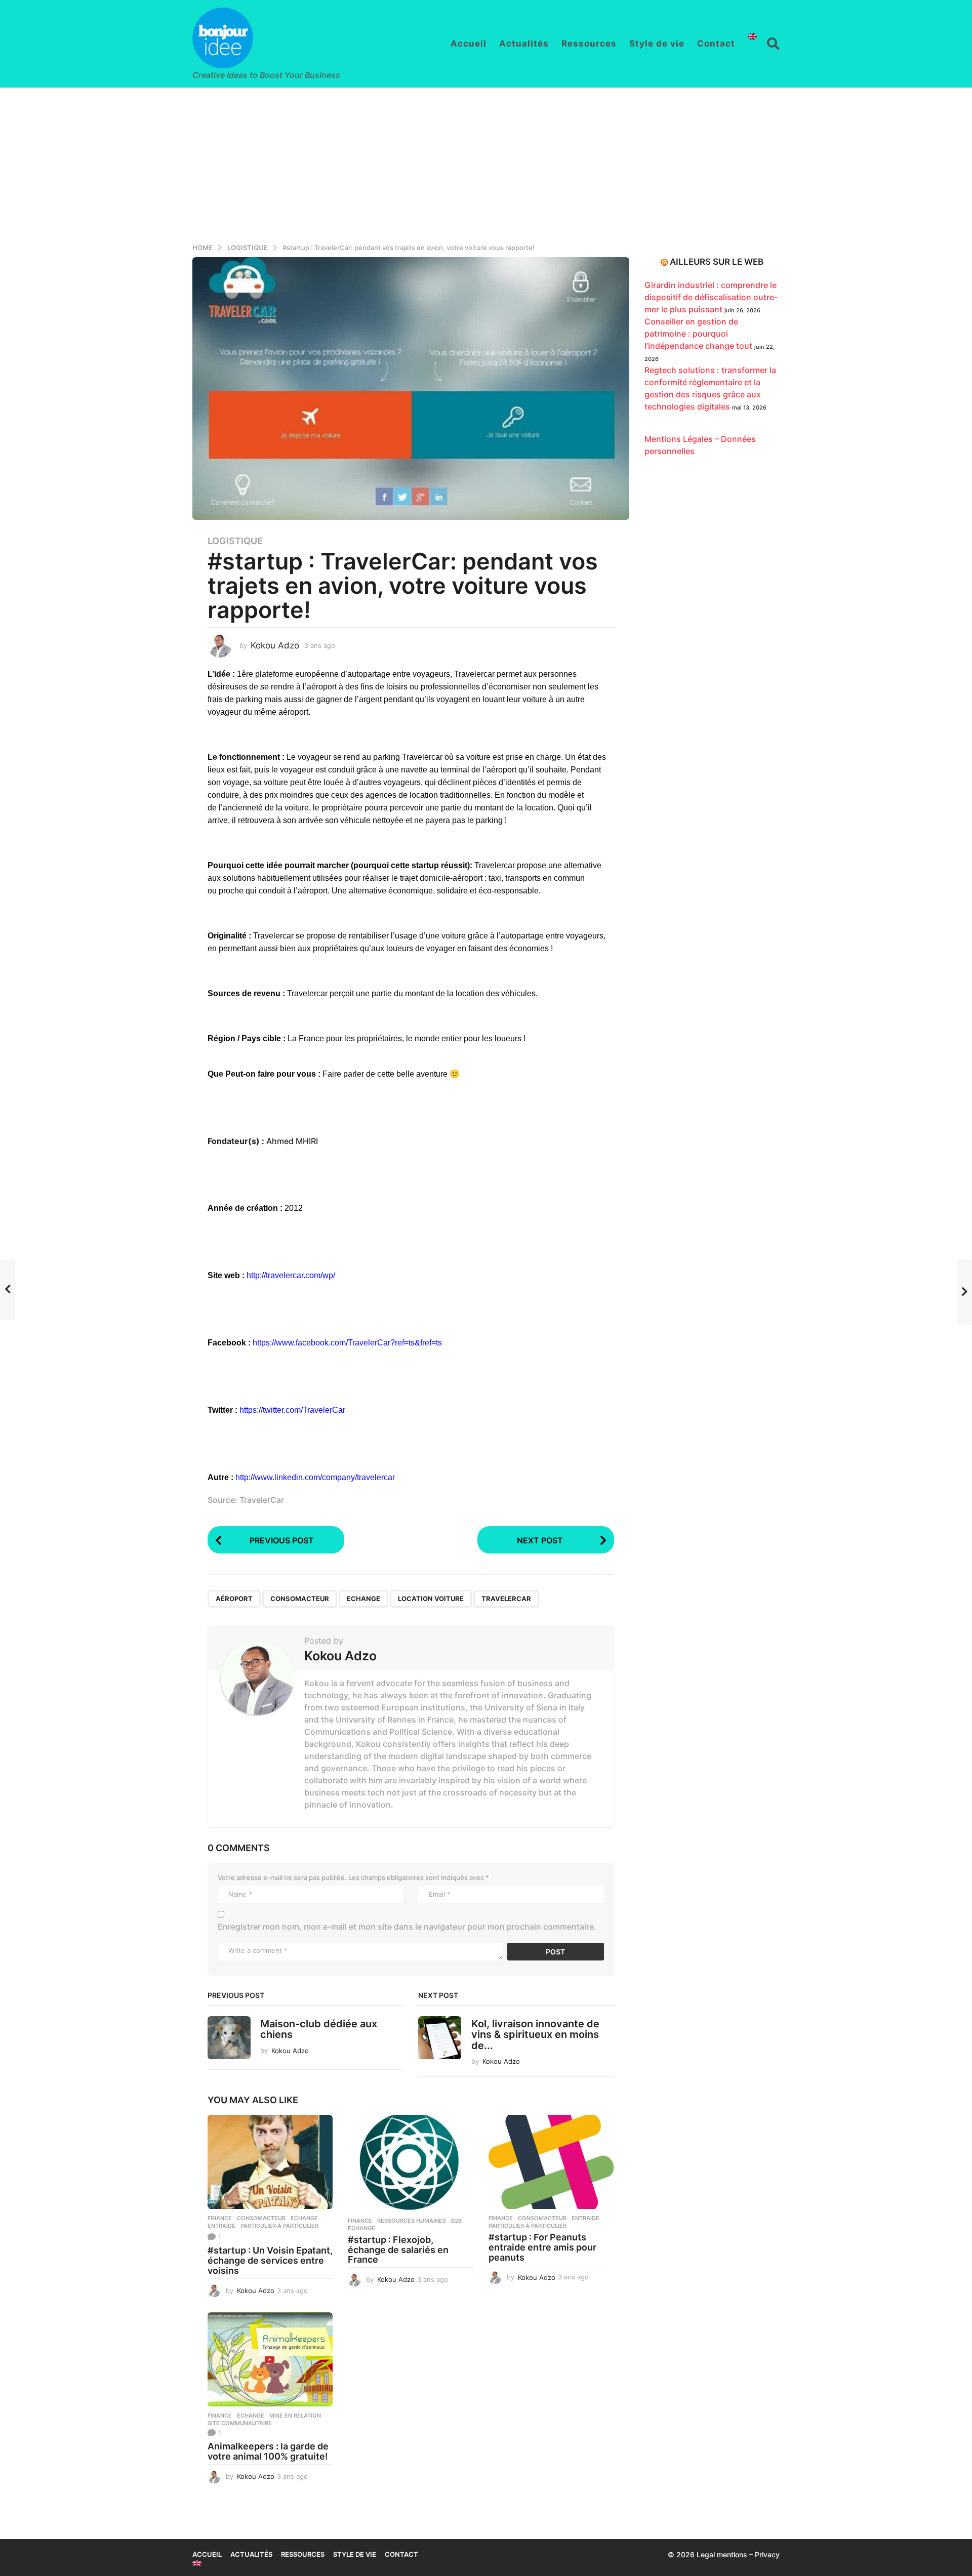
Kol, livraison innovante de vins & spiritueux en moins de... (535, 2035)
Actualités (524, 44)
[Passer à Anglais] (752, 36)
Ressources (589, 44)
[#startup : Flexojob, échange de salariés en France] (410, 2163)
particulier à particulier (279, 2226)
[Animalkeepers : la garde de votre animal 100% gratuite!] (270, 2359)
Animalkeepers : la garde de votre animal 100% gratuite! (268, 2451)
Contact (716, 44)
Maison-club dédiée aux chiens (319, 2029)
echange (363, 1599)
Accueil (469, 44)
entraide (221, 2226)
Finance (220, 2218)
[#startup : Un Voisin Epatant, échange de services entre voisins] (270, 2162)
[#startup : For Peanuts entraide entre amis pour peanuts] (551, 2162)
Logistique (235, 541)
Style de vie (657, 44)
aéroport (234, 1599)
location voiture (431, 1599)
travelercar (506, 1599)
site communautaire (240, 2423)
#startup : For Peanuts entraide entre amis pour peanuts (542, 2247)
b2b (456, 2221)
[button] (773, 44)
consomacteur (300, 1599)
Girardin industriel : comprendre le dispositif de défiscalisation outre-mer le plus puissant (711, 297)
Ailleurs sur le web (717, 262)
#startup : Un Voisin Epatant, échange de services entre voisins (270, 2260)
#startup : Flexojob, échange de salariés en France (398, 2250)
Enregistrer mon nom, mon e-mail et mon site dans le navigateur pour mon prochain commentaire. (407, 1927)
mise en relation (295, 2416)
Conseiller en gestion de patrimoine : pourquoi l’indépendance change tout (698, 334)
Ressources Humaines (412, 2221)
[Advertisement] (486, 163)
